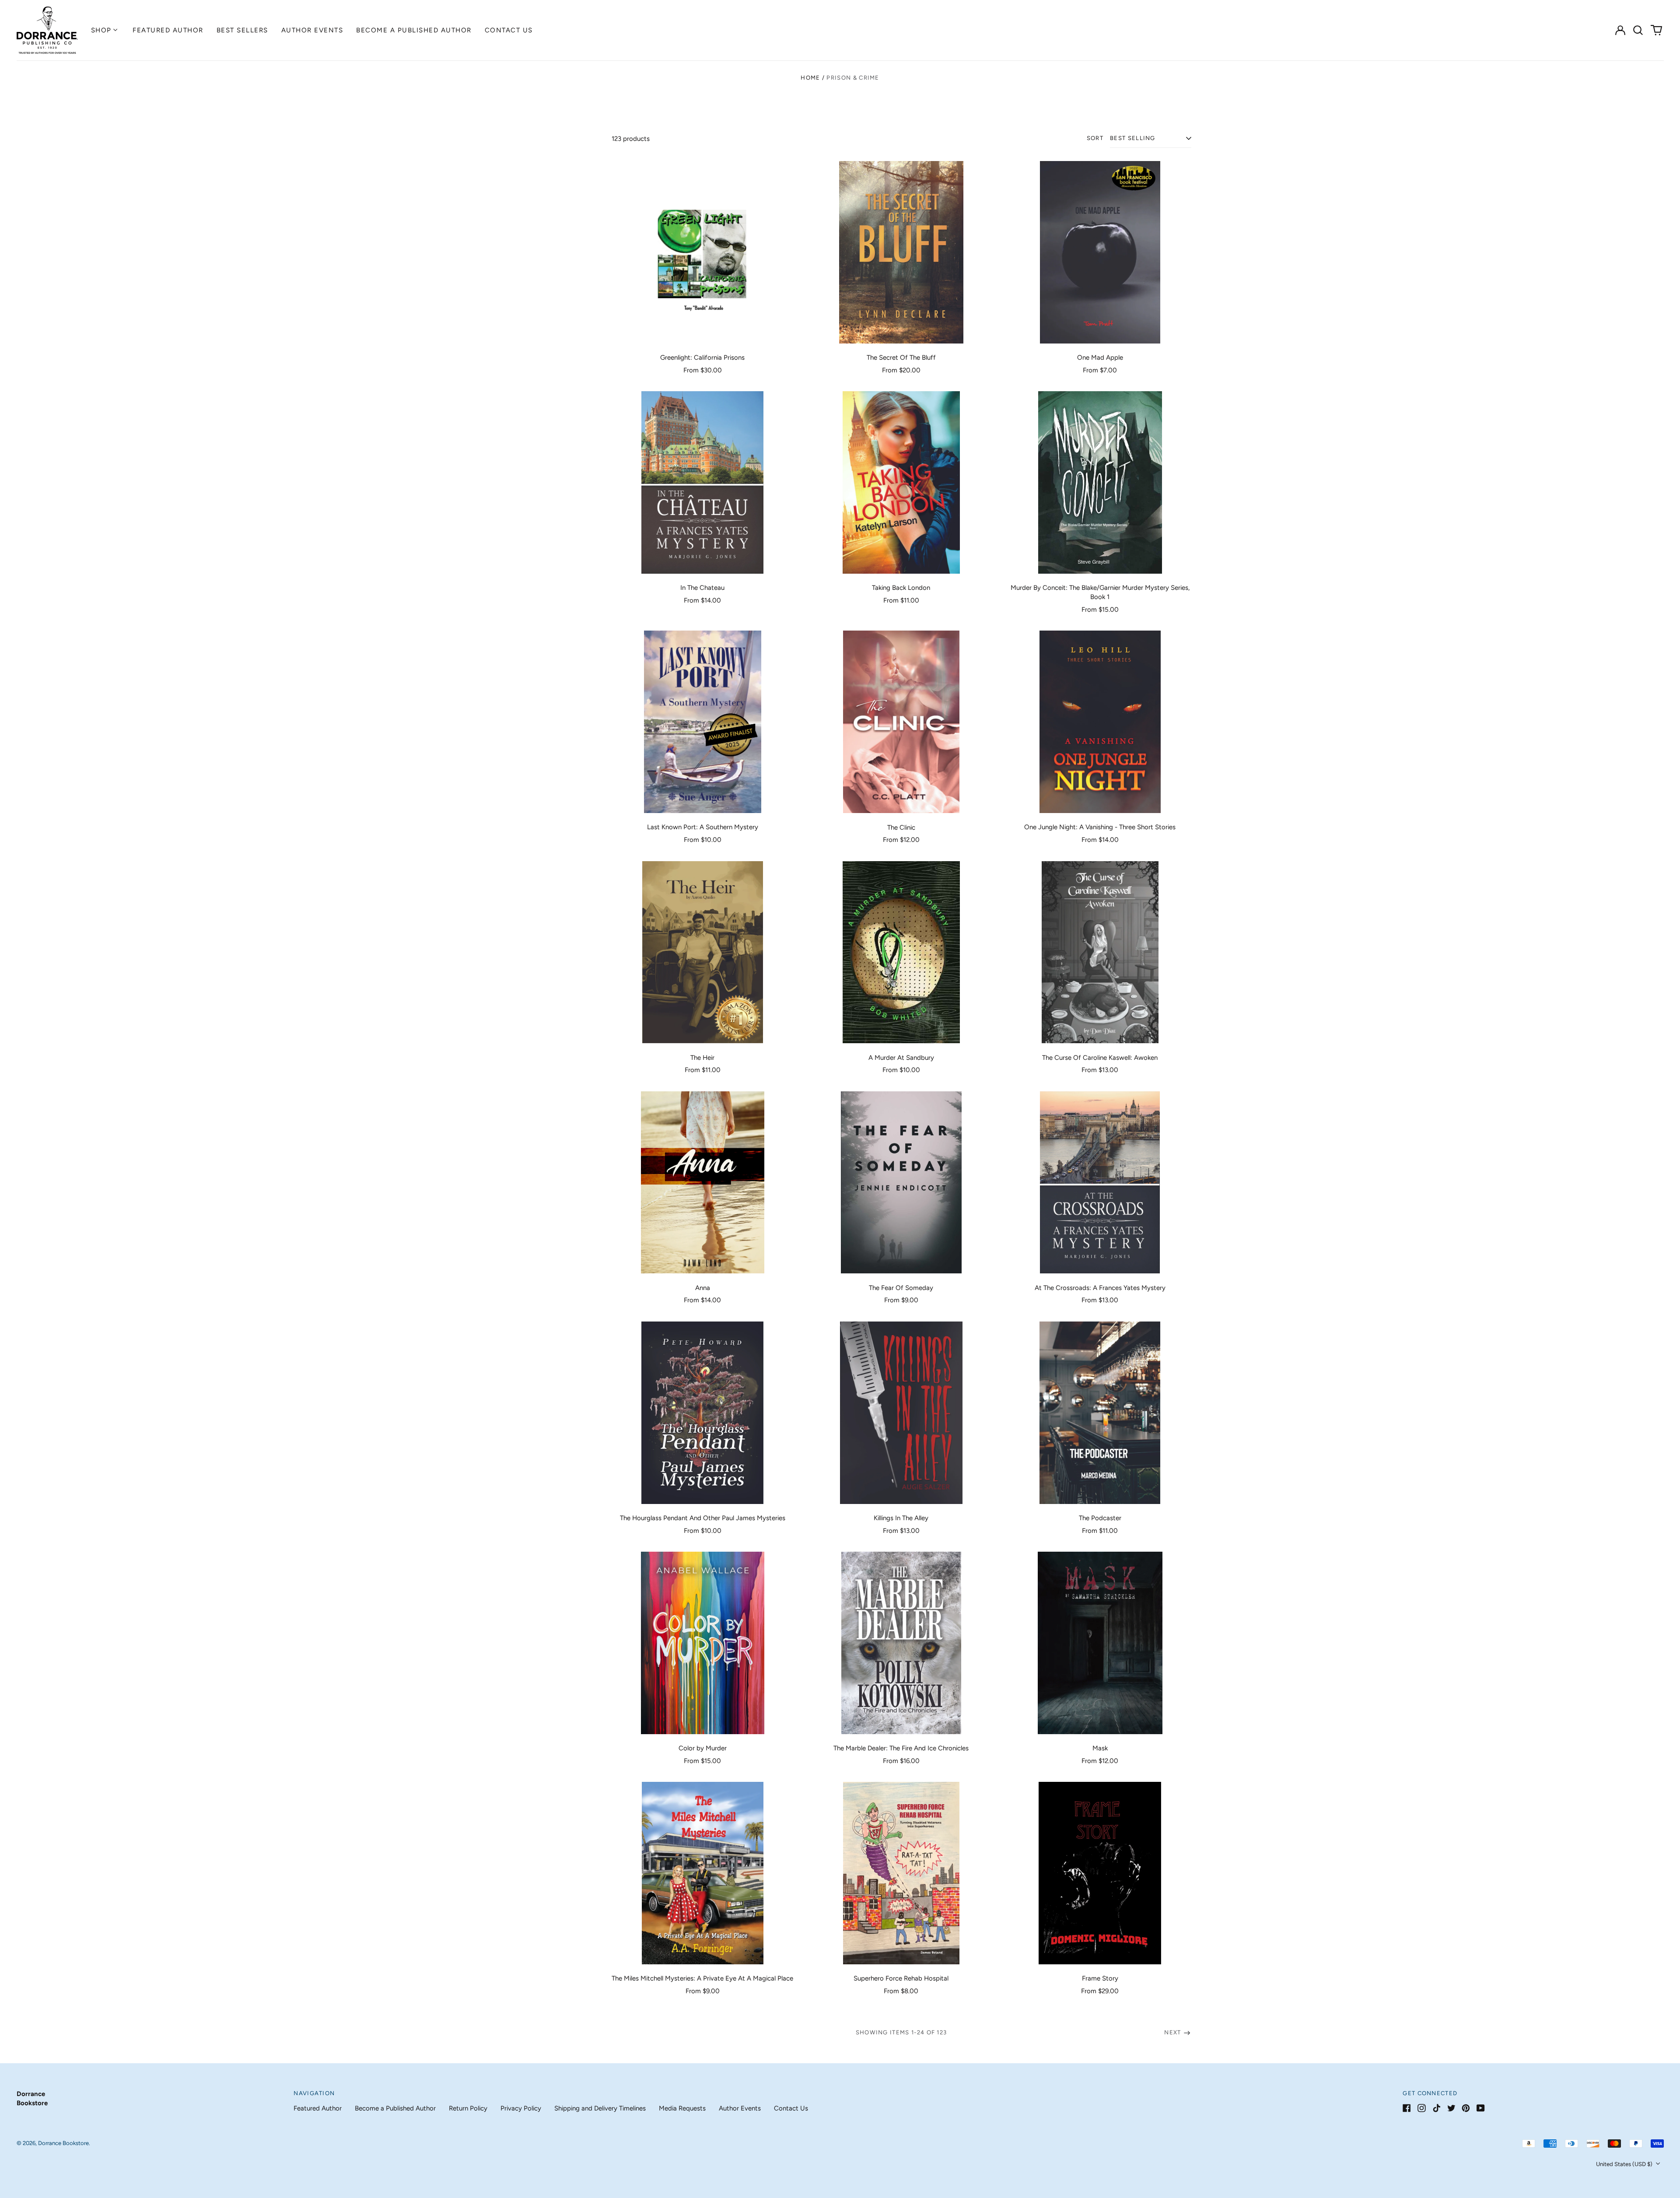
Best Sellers (242, 30)
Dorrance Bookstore (63, 2143)
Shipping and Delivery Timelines (600, 2108)
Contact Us (509, 30)
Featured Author (168, 30)
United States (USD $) (1625, 2164)
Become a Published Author (414, 30)
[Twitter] (1451, 2108)
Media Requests (682, 2108)
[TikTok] (1437, 2108)
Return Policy (468, 2108)
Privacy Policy (521, 2108)
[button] (1638, 30)
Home (810, 78)
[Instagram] (1422, 2108)
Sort (1095, 138)
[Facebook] (1407, 2108)
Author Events (312, 30)
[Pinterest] (1466, 2108)
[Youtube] (1481, 2108)
